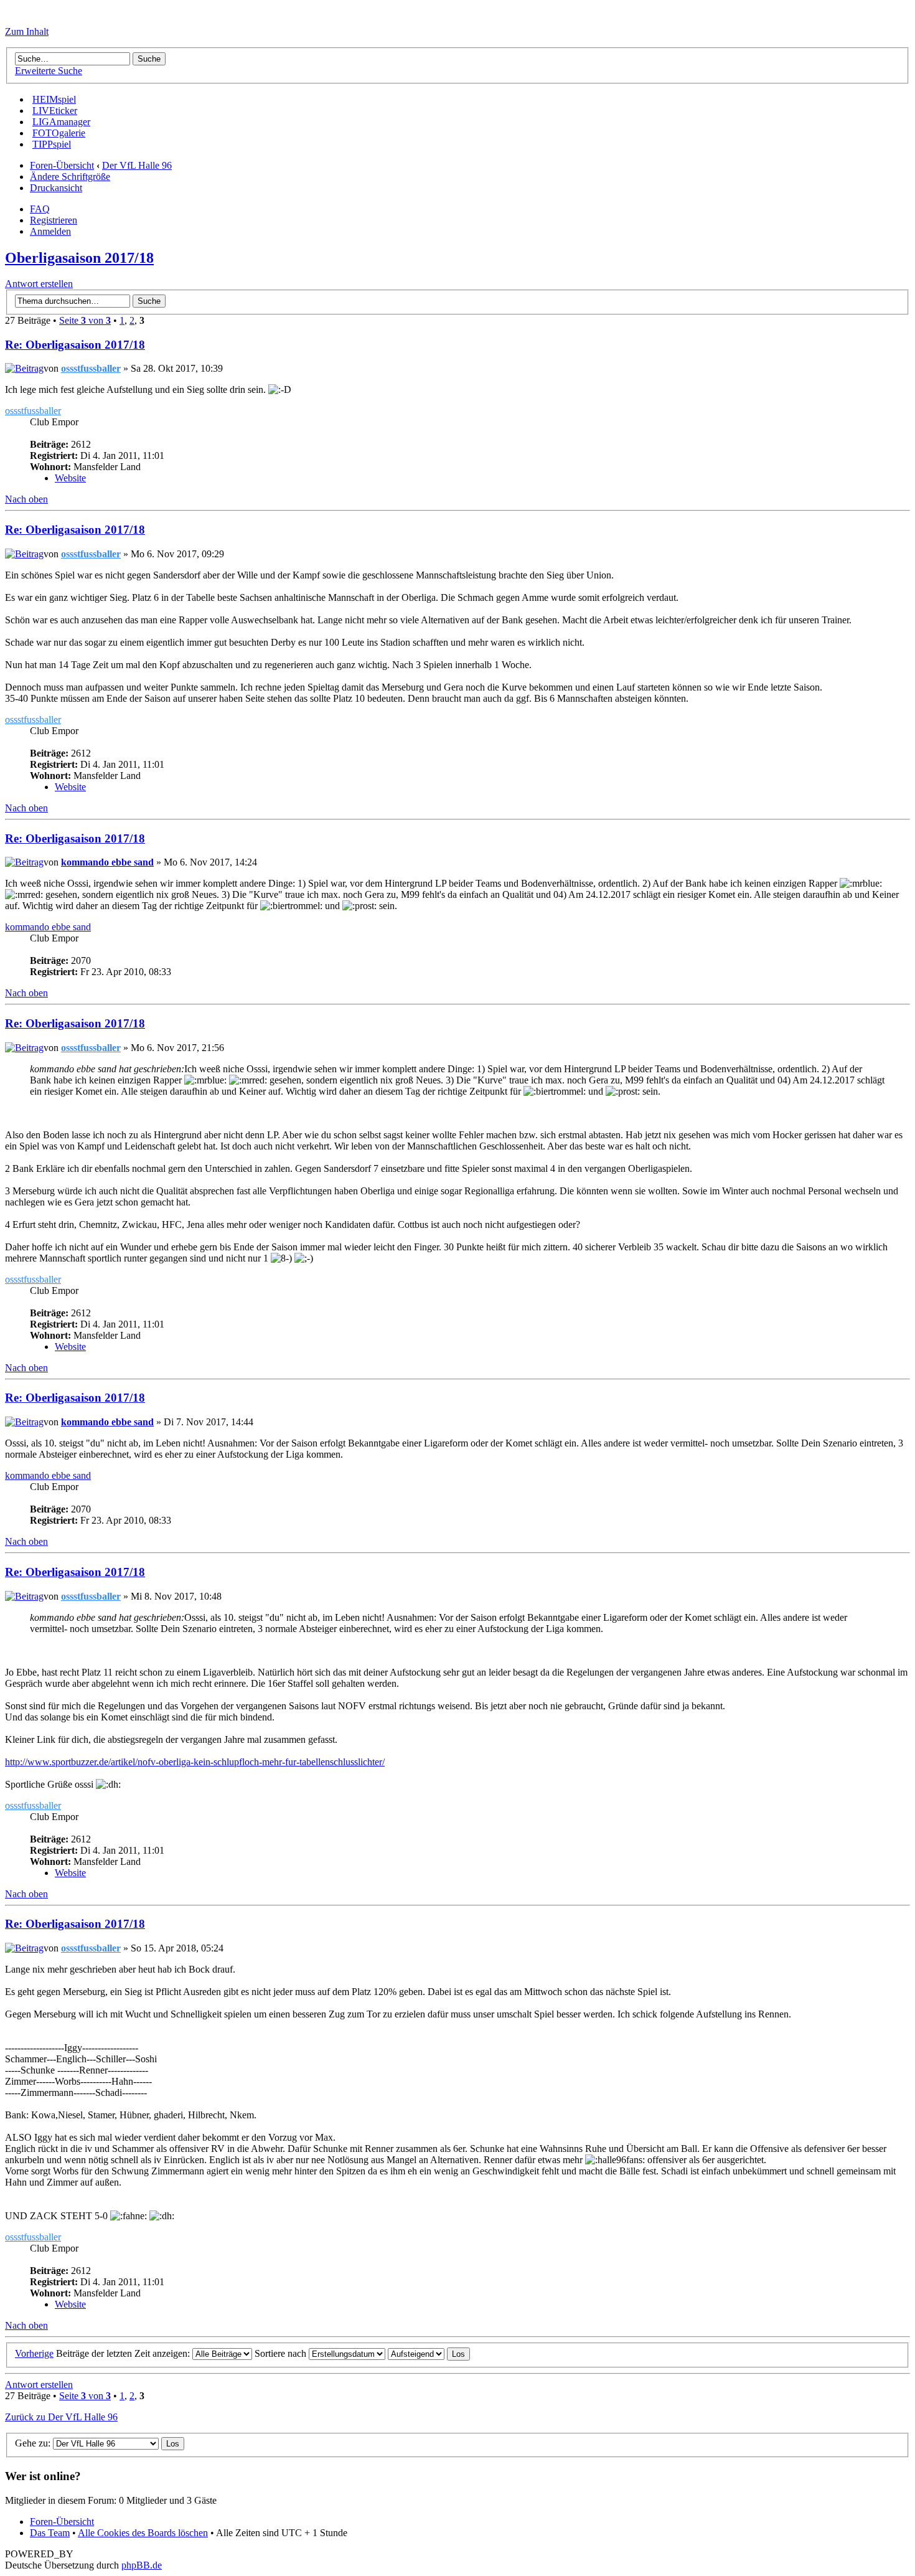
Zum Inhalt (27, 31)
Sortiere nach (282, 2353)
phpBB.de (142, 2565)
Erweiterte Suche (49, 71)
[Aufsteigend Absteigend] (429, 2353)
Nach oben (26, 499)
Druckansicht (56, 188)
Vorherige (34, 2353)
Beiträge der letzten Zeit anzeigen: (124, 2353)
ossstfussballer (91, 368)
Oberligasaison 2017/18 (79, 258)
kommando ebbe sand (107, 862)
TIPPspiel (52, 144)
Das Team (50, 2533)
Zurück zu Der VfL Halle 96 (61, 2417)
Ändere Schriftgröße (70, 177)
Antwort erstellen (39, 284)
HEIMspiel (54, 99)
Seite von (85, 320)
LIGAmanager (61, 122)
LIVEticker (55, 111)
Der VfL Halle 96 (137, 165)
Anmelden (50, 231)
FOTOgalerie (59, 133)
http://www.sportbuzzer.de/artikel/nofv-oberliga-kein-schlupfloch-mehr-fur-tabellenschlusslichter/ (195, 1762)
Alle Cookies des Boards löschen (143, 2533)
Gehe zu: (33, 2443)
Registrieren (54, 220)
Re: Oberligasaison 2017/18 (75, 345)
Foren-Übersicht (62, 165)
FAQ (40, 209)
